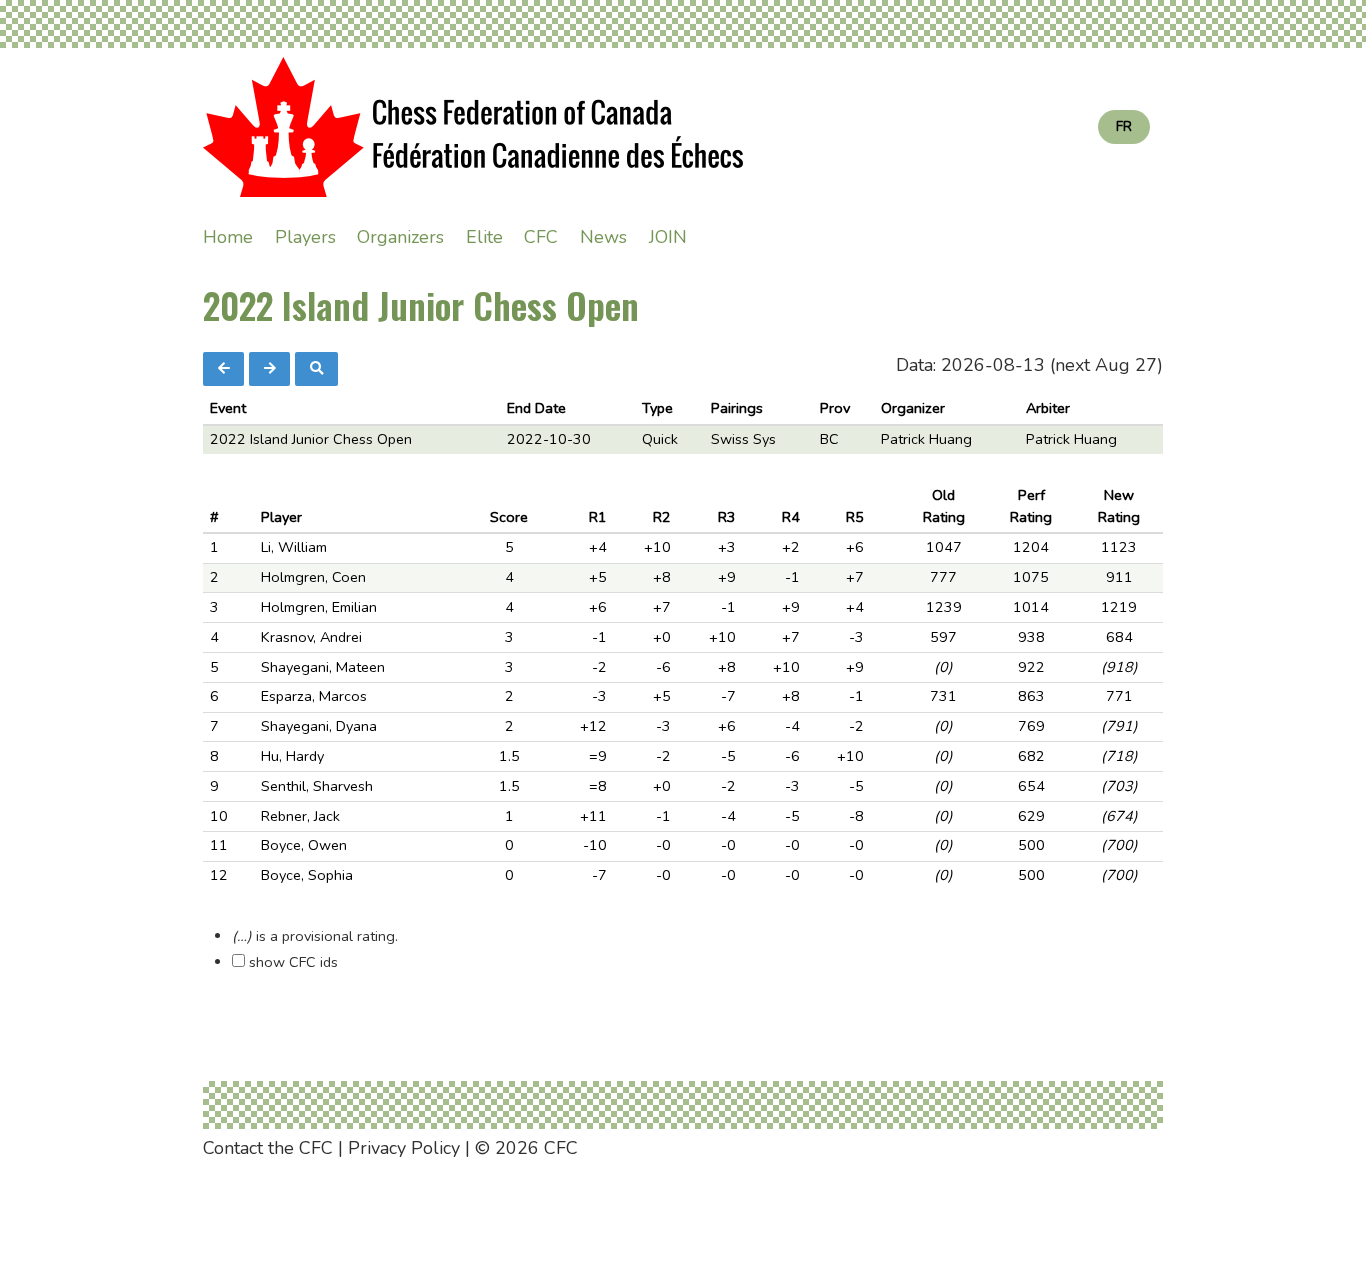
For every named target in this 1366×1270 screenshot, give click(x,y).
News (603, 237)
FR (1124, 126)
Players (305, 237)
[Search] (316, 369)
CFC (541, 237)
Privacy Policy (404, 1148)
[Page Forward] (269, 369)
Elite (484, 237)
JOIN (668, 237)
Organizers (400, 237)
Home (228, 237)
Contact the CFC (268, 1148)
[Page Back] (223, 369)
